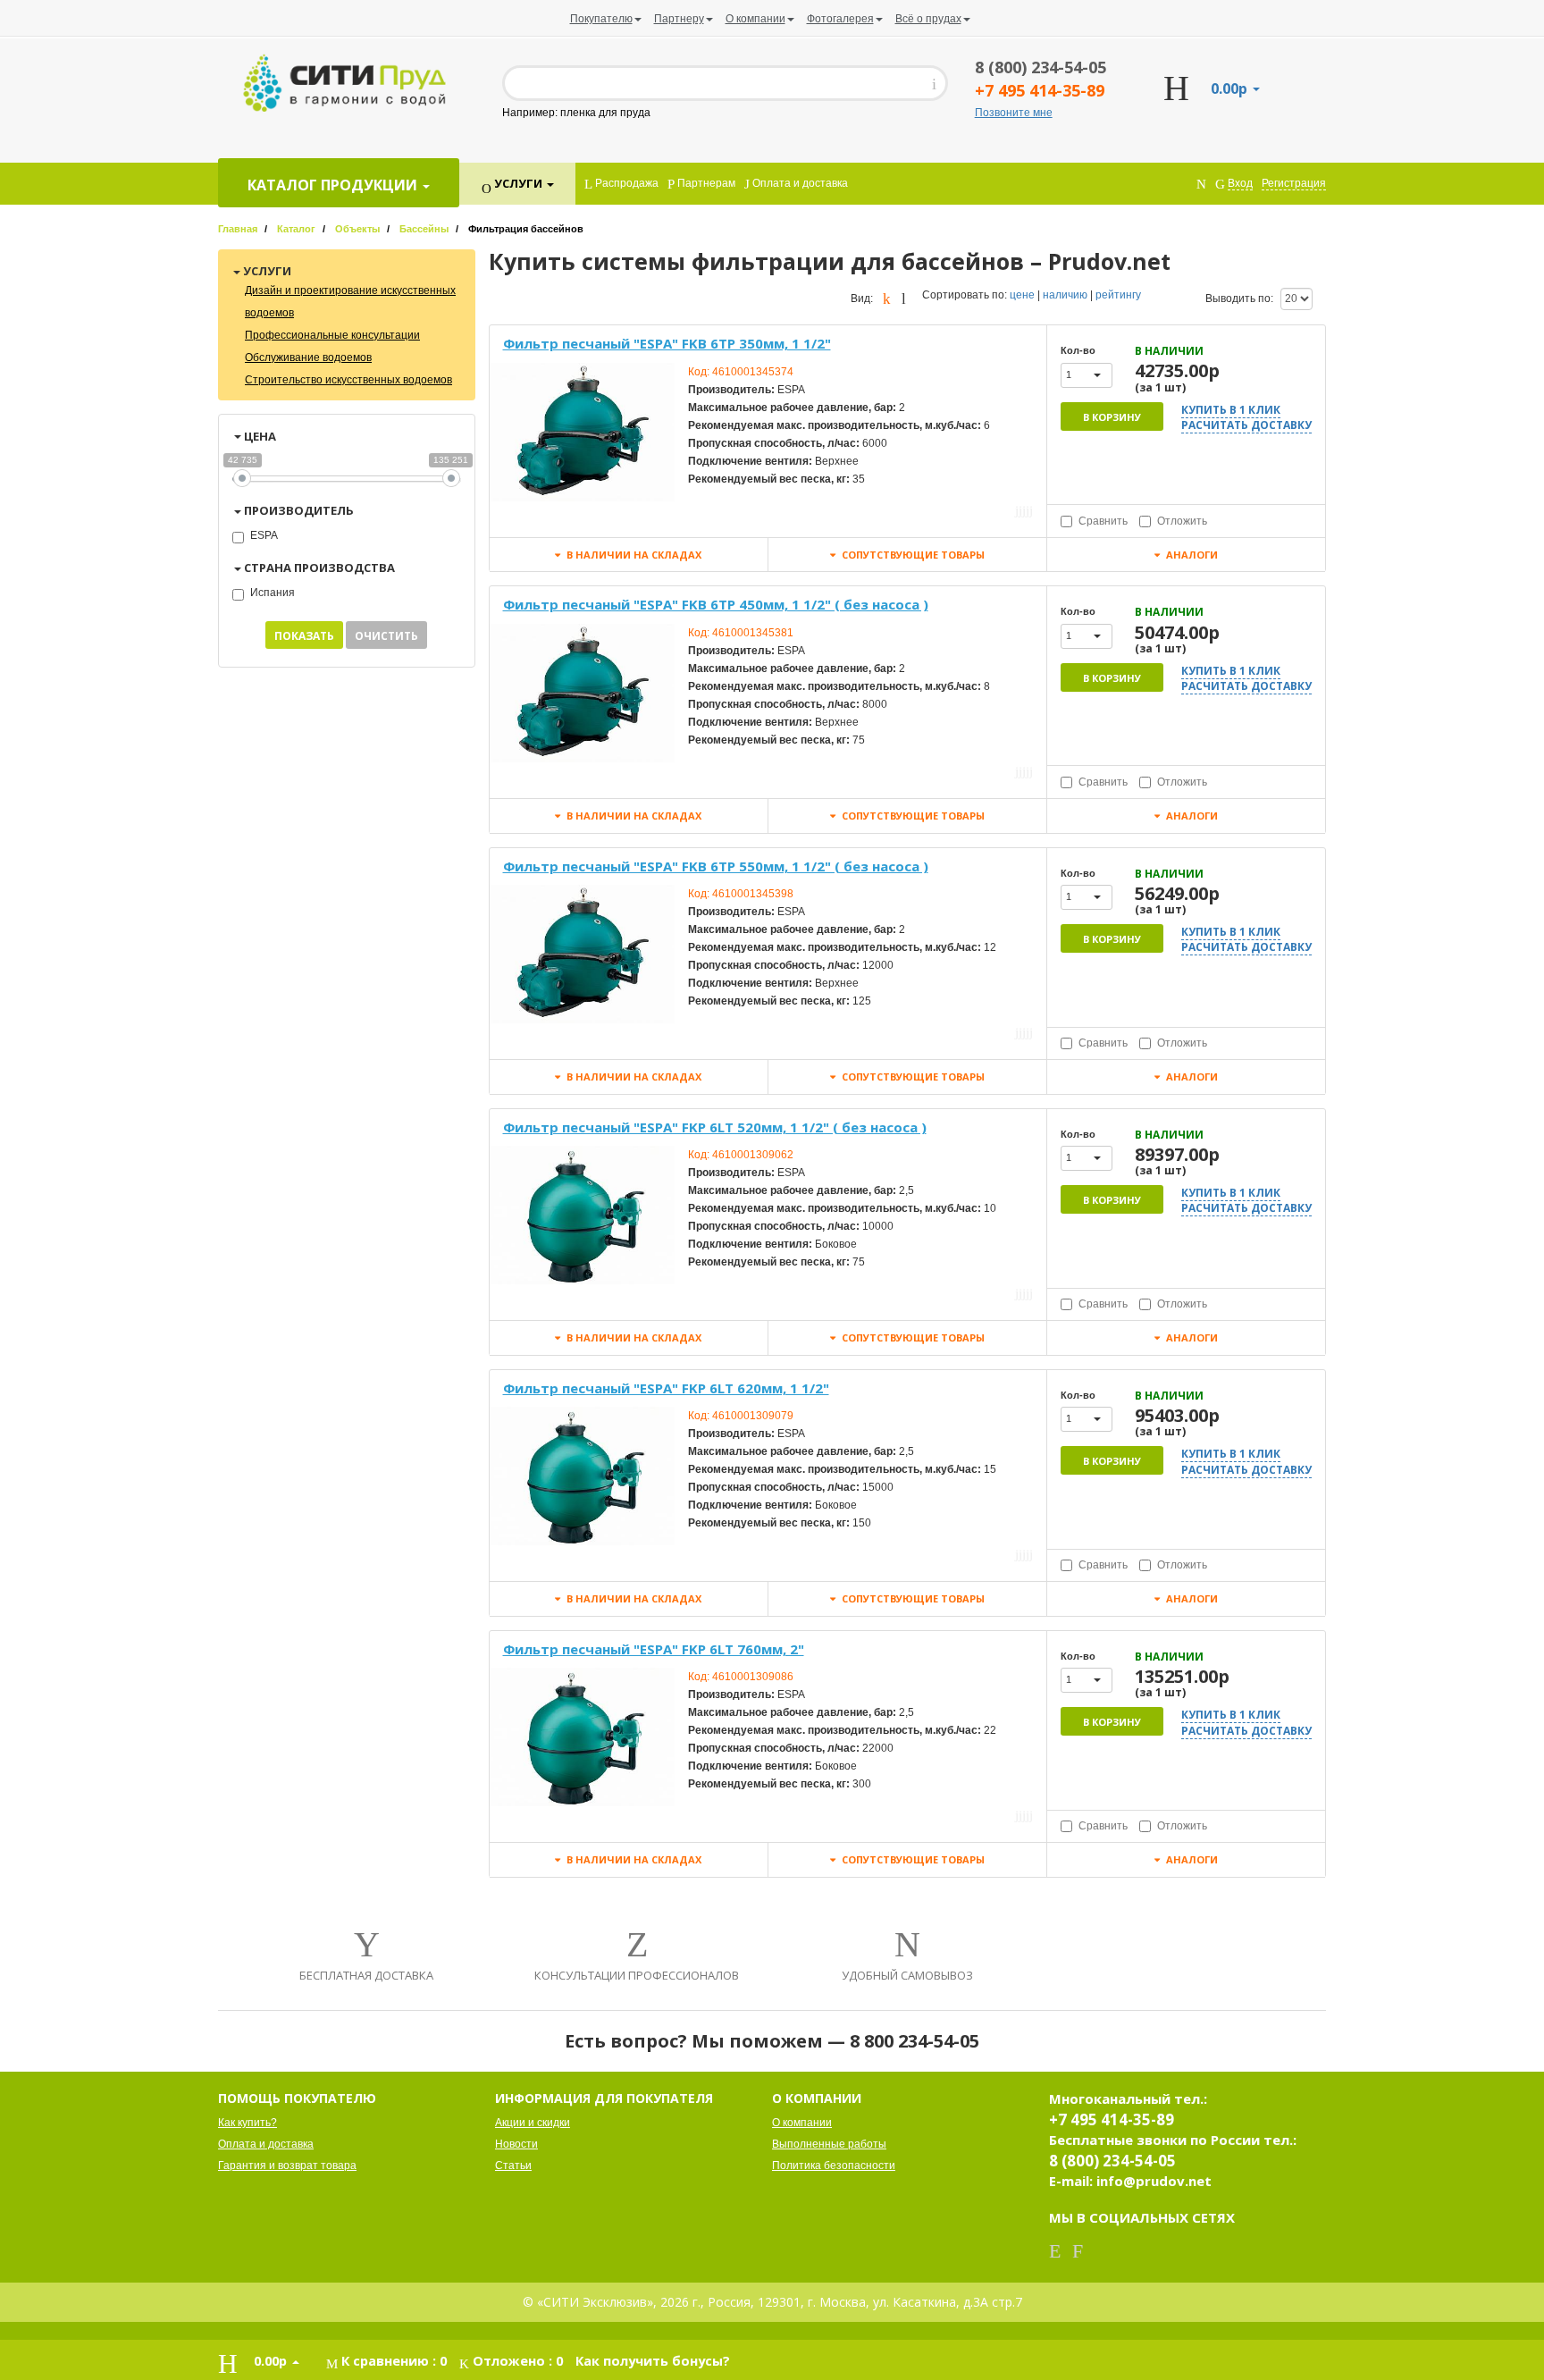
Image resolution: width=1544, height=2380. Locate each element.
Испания (273, 593)
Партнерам (705, 183)
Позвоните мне (1014, 113)
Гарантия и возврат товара (287, 2166)
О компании (802, 2123)
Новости (516, 2144)
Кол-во (1078, 350)
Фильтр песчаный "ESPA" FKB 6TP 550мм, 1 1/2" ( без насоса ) (716, 866)
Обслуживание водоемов (308, 357)
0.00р (1231, 88)
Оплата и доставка (799, 183)
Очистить (386, 636)
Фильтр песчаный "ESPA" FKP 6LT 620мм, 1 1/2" (666, 1388)
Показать (304, 636)
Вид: (862, 299)
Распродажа (625, 183)
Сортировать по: (965, 295)
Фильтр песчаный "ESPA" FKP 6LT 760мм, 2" (654, 1649)
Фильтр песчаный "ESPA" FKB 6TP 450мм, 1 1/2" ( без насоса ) (716, 604)
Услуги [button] (518, 183)
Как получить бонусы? (653, 2361)
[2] (1020, 510)
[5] (1031, 510)
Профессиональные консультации (332, 335)
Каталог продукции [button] (334, 185)
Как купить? (248, 2123)
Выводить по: (1239, 299)
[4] (1028, 510)
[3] (1024, 510)
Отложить (1182, 521)
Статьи (513, 2166)
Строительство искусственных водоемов (348, 380)
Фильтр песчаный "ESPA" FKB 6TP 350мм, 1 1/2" (667, 343)
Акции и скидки (533, 2123)
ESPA (264, 535)
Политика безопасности (834, 2166)
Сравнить (1103, 521)
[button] (1087, 375)
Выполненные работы (829, 2144)
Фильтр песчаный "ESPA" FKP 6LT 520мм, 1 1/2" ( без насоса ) (715, 1127)
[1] (1017, 510)
